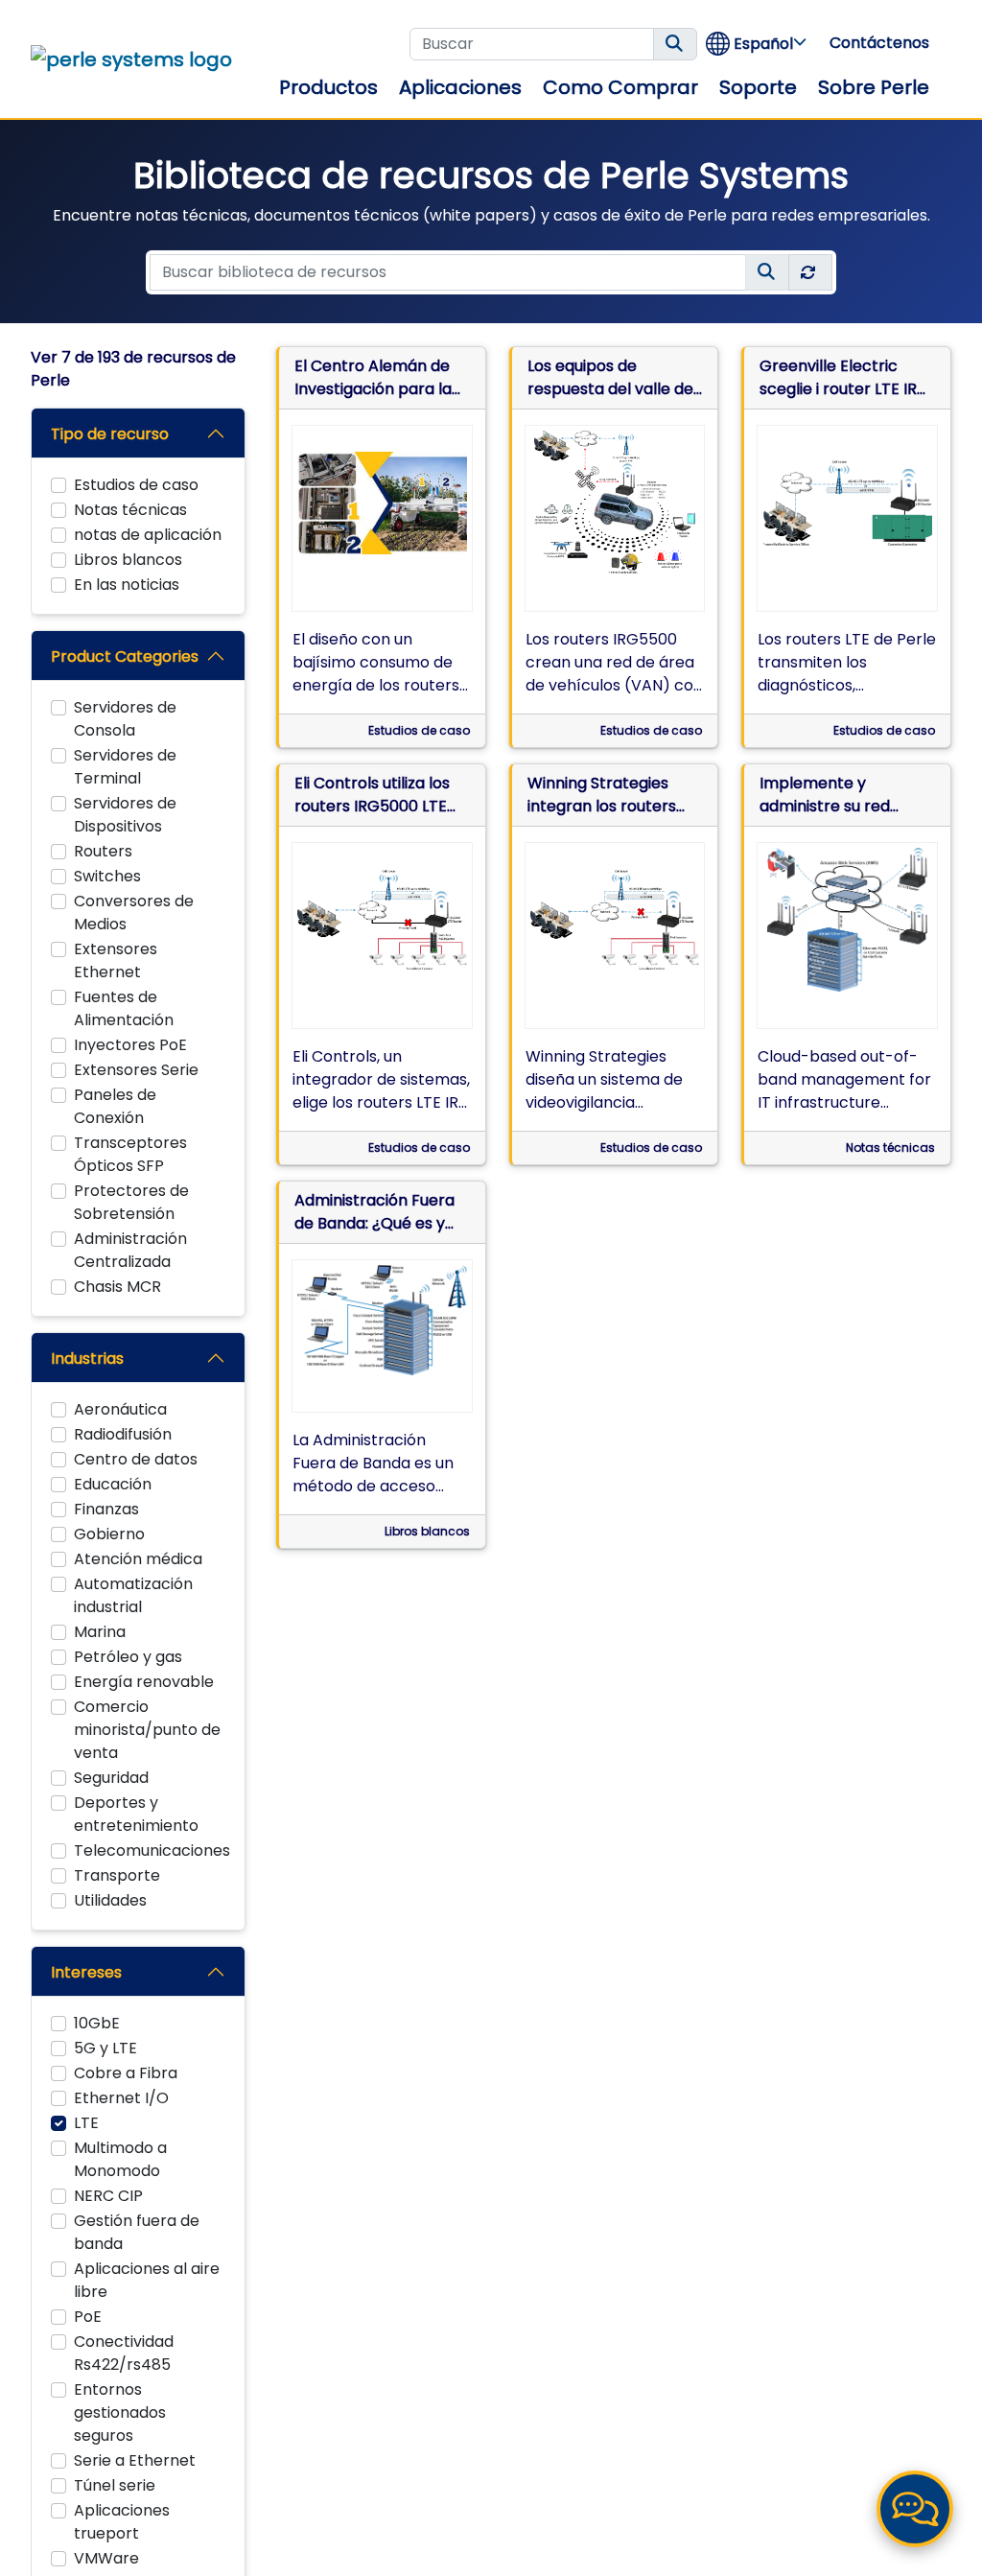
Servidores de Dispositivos (125, 815)
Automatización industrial (133, 1595)
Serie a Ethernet (135, 2460)
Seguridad (111, 1778)
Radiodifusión (123, 1434)
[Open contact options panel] (915, 2509)
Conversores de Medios (134, 913)
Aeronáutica (120, 1409)
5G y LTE (105, 2048)
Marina (100, 1632)
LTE (86, 2123)
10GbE (97, 2023)
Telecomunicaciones (152, 1850)
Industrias (87, 1358)
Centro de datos (136, 1459)
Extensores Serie (136, 1070)
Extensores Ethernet (116, 960)
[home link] (131, 59)
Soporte (758, 87)
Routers (103, 851)
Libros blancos (128, 560)
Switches (107, 876)
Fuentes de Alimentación (124, 1008)
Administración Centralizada (130, 1250)
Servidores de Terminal (125, 767)
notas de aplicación (148, 535)
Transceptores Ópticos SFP (130, 1154)
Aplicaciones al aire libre (147, 2280)
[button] (757, 44)
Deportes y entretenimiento (136, 1814)
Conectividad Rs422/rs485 (124, 2353)
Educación (113, 1484)
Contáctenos (879, 43)
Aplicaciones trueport (122, 2522)
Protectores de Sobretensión (131, 1202)
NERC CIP (108, 2196)
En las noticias (127, 585)
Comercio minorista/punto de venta (147, 1730)
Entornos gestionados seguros (120, 2412)
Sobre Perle (874, 87)
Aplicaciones (460, 87)
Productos (328, 87)
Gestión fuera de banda (137, 2232)
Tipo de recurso (110, 434)
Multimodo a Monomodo (120, 2159)
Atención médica (138, 1559)
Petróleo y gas (128, 1657)
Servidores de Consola (125, 719)
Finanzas (106, 1509)
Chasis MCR (117, 1287)
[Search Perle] (675, 44)
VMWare (106, 2558)
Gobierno (109, 1534)
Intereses (86, 1972)
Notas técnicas (130, 510)
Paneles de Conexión (115, 1106)
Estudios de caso (136, 485)
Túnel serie (115, 2485)
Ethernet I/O (121, 2098)
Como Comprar (620, 87)
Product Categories (125, 656)
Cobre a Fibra (126, 2073)
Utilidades (110, 1900)
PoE (88, 2317)
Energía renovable (144, 1682)
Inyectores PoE (130, 1045)
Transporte (117, 1875)
